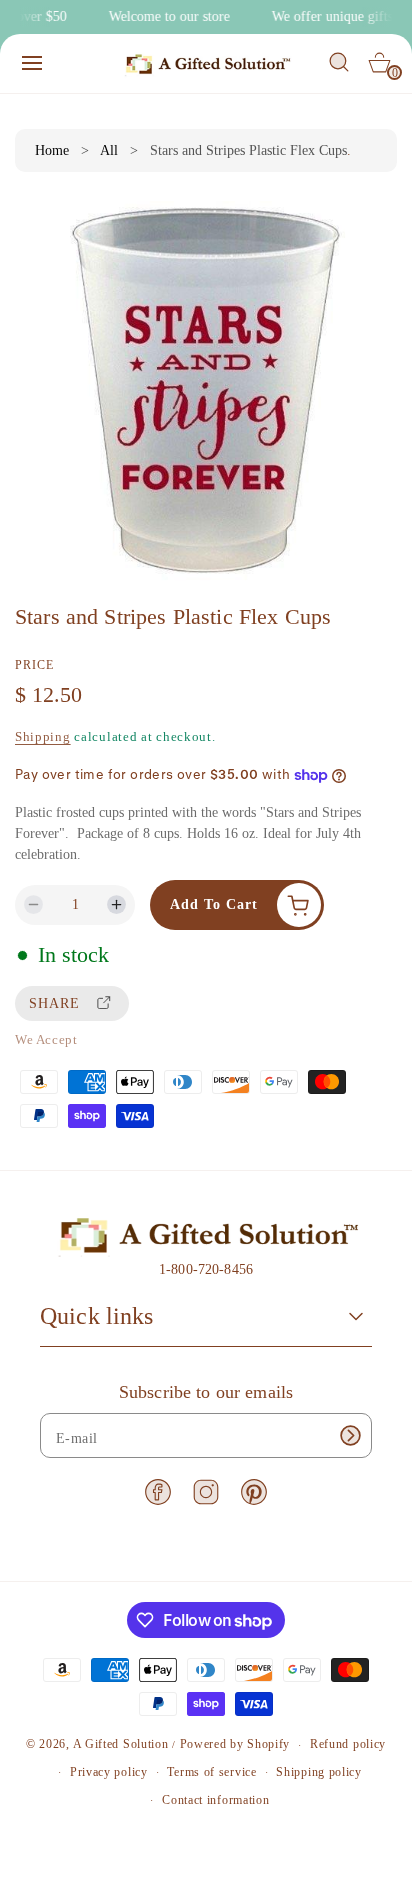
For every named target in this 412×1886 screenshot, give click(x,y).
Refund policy (348, 1744)
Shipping (43, 736)
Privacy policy (109, 1772)
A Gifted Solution (121, 1745)
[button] (32, 63)
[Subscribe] (350, 1435)
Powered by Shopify (235, 1745)
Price (34, 665)
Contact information (215, 1800)
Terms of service (211, 1772)
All (109, 150)
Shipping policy (319, 1772)
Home (52, 150)
